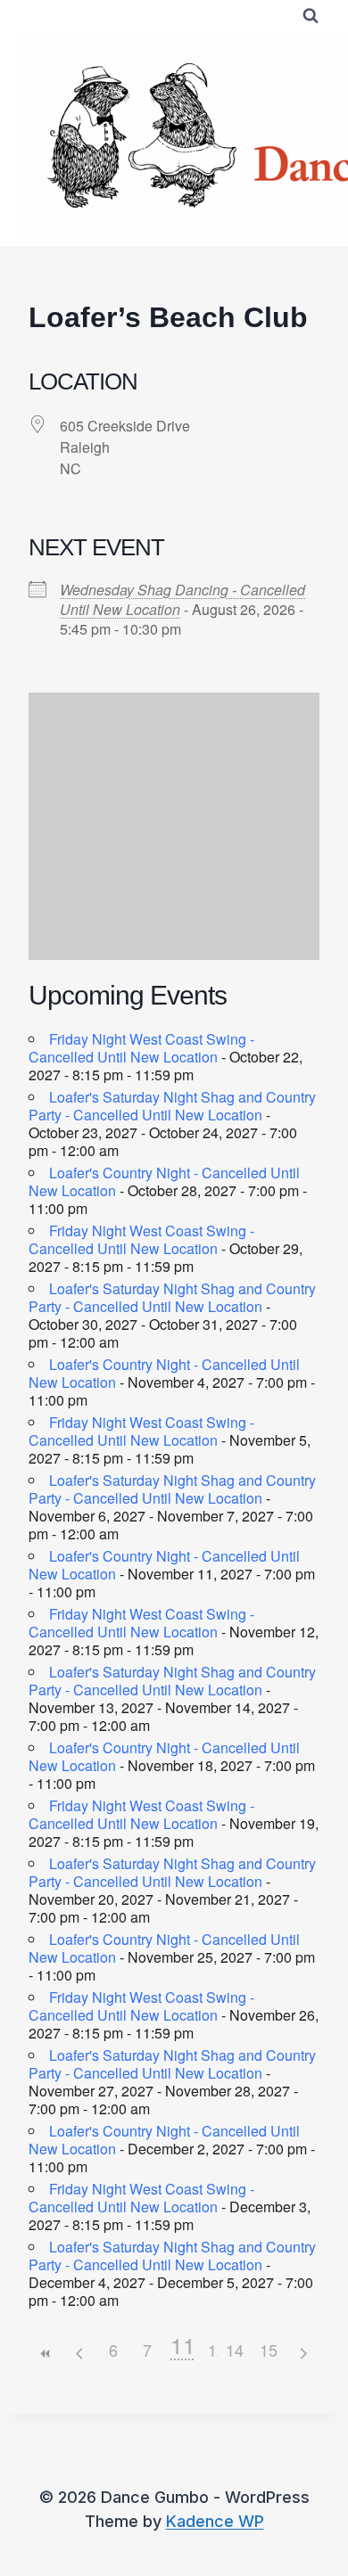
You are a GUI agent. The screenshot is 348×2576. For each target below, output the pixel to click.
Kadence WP (215, 2521)
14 (235, 2350)
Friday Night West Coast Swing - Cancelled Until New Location (141, 1048)
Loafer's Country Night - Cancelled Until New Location (164, 1181)
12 (217, 2350)
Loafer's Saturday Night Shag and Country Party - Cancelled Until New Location (172, 1106)
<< (46, 2354)
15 (269, 2350)
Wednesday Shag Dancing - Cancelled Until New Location (182, 599)
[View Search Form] (311, 16)
